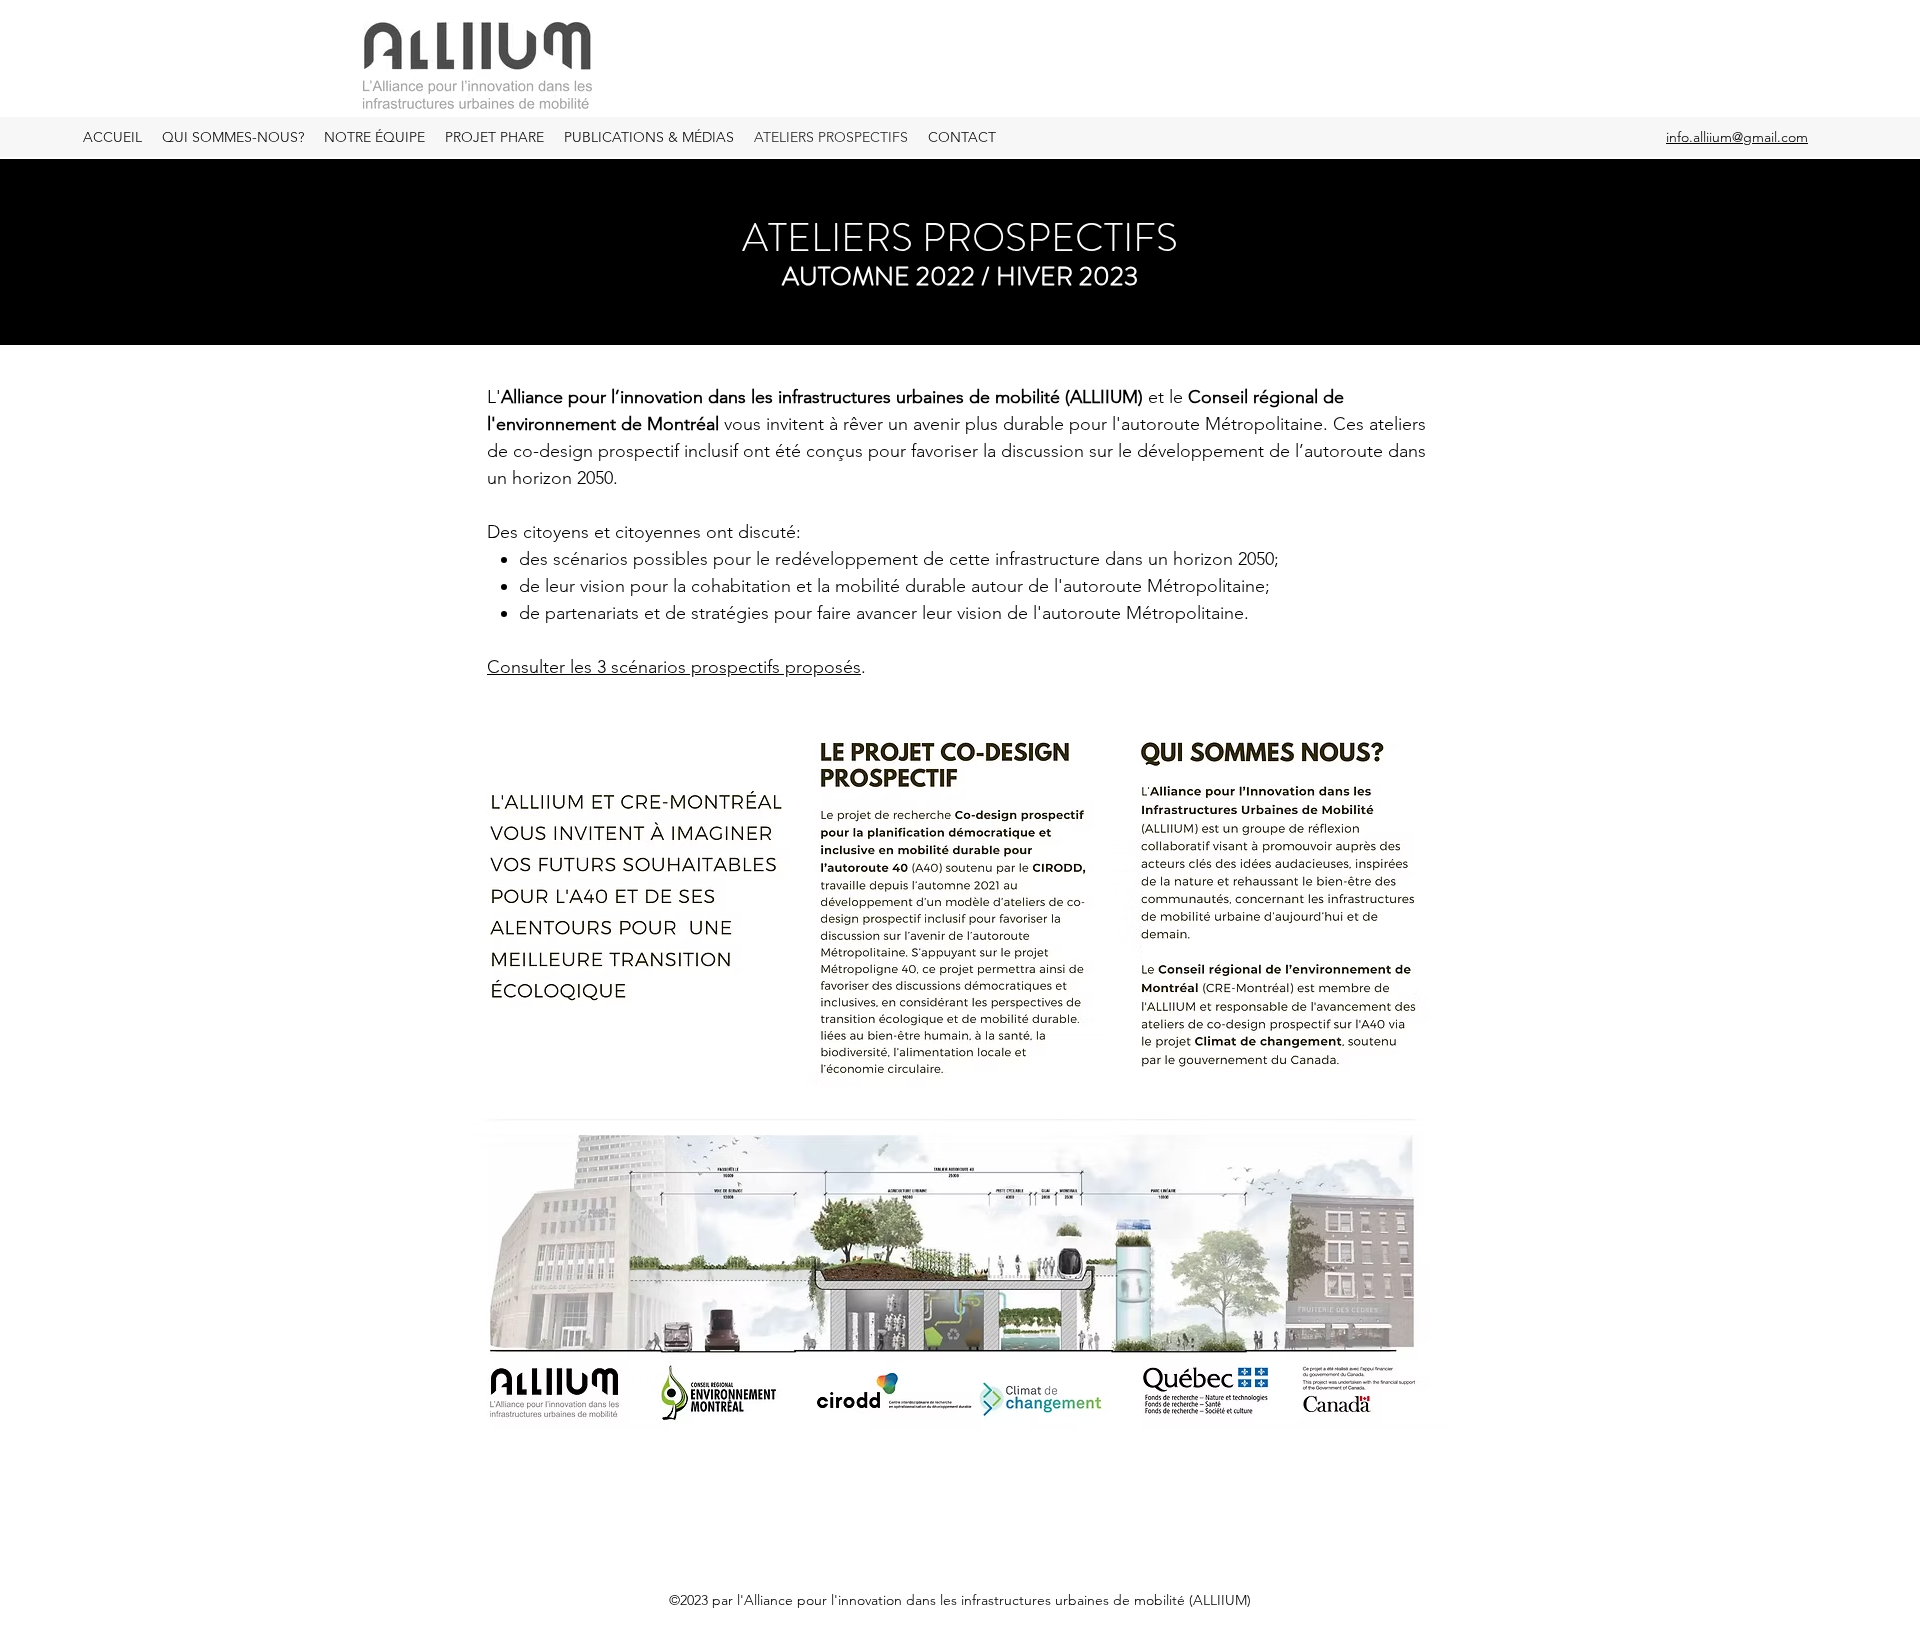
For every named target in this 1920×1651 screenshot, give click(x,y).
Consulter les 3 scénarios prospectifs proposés (674, 667)
